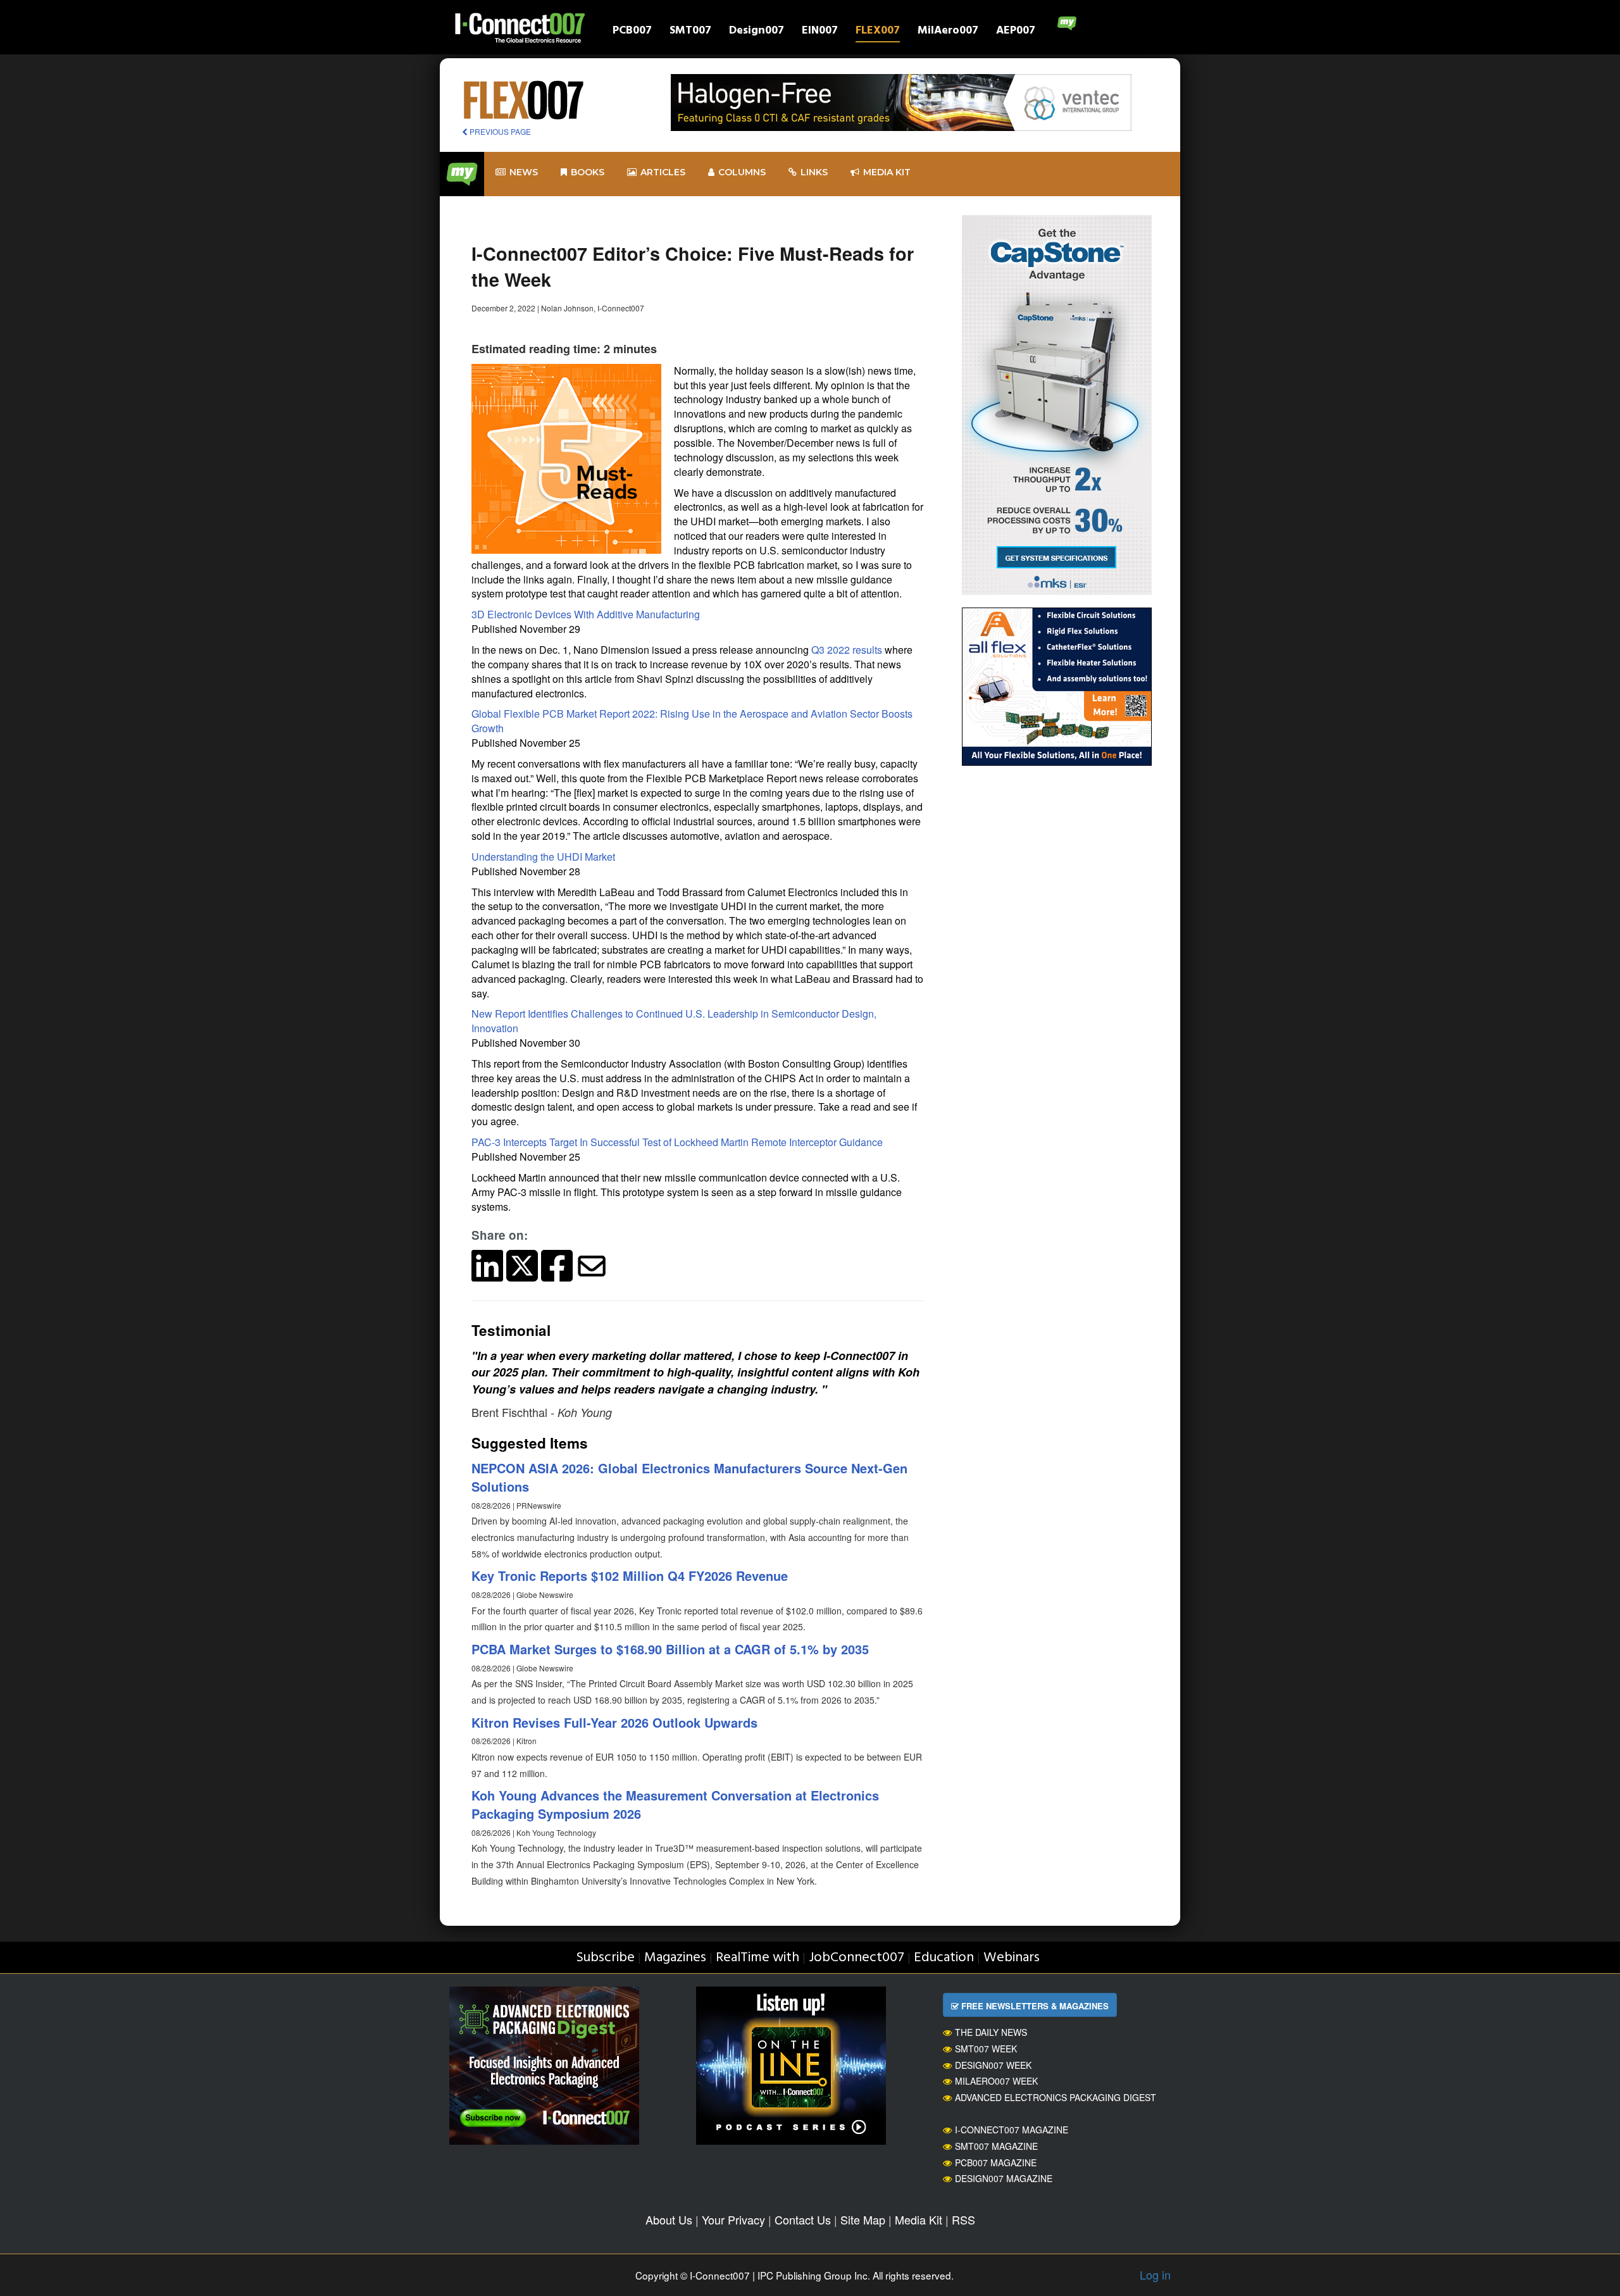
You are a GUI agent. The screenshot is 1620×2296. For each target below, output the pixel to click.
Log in (1155, 2274)
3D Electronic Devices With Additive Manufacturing (587, 614)
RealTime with (757, 1958)
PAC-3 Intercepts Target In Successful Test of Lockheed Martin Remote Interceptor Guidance (677, 1142)
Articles (663, 172)
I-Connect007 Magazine (1012, 2130)
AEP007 (1016, 32)
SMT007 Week (986, 2049)
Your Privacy (733, 2219)
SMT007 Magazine (996, 2146)
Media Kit (919, 2219)
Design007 (757, 32)
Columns (742, 172)
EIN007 (820, 32)
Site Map (863, 2219)
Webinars (1012, 1958)
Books (588, 172)
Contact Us (803, 2219)
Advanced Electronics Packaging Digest (1056, 2097)
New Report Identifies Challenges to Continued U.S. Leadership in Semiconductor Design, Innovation (674, 1021)
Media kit (887, 172)
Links (814, 172)
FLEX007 (878, 32)
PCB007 (632, 32)
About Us (669, 2219)
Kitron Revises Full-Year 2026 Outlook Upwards (614, 1722)
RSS (963, 2219)
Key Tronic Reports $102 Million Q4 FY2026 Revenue (630, 1575)
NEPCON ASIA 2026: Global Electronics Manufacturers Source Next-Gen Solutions (689, 1477)
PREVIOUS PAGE (499, 131)
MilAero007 (948, 32)
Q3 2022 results (847, 650)
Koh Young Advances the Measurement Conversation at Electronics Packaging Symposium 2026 (675, 1804)
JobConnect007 (857, 1958)
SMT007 (690, 32)
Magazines (675, 1958)
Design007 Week (993, 2065)
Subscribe (605, 1958)
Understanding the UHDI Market (545, 857)
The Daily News (991, 2032)
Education (944, 1958)
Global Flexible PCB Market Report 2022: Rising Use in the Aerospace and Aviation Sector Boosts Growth (692, 721)
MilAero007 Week (996, 2081)
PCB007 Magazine (996, 2162)
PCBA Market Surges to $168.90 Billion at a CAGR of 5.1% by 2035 (670, 1649)
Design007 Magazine (1004, 2178)
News (524, 172)
